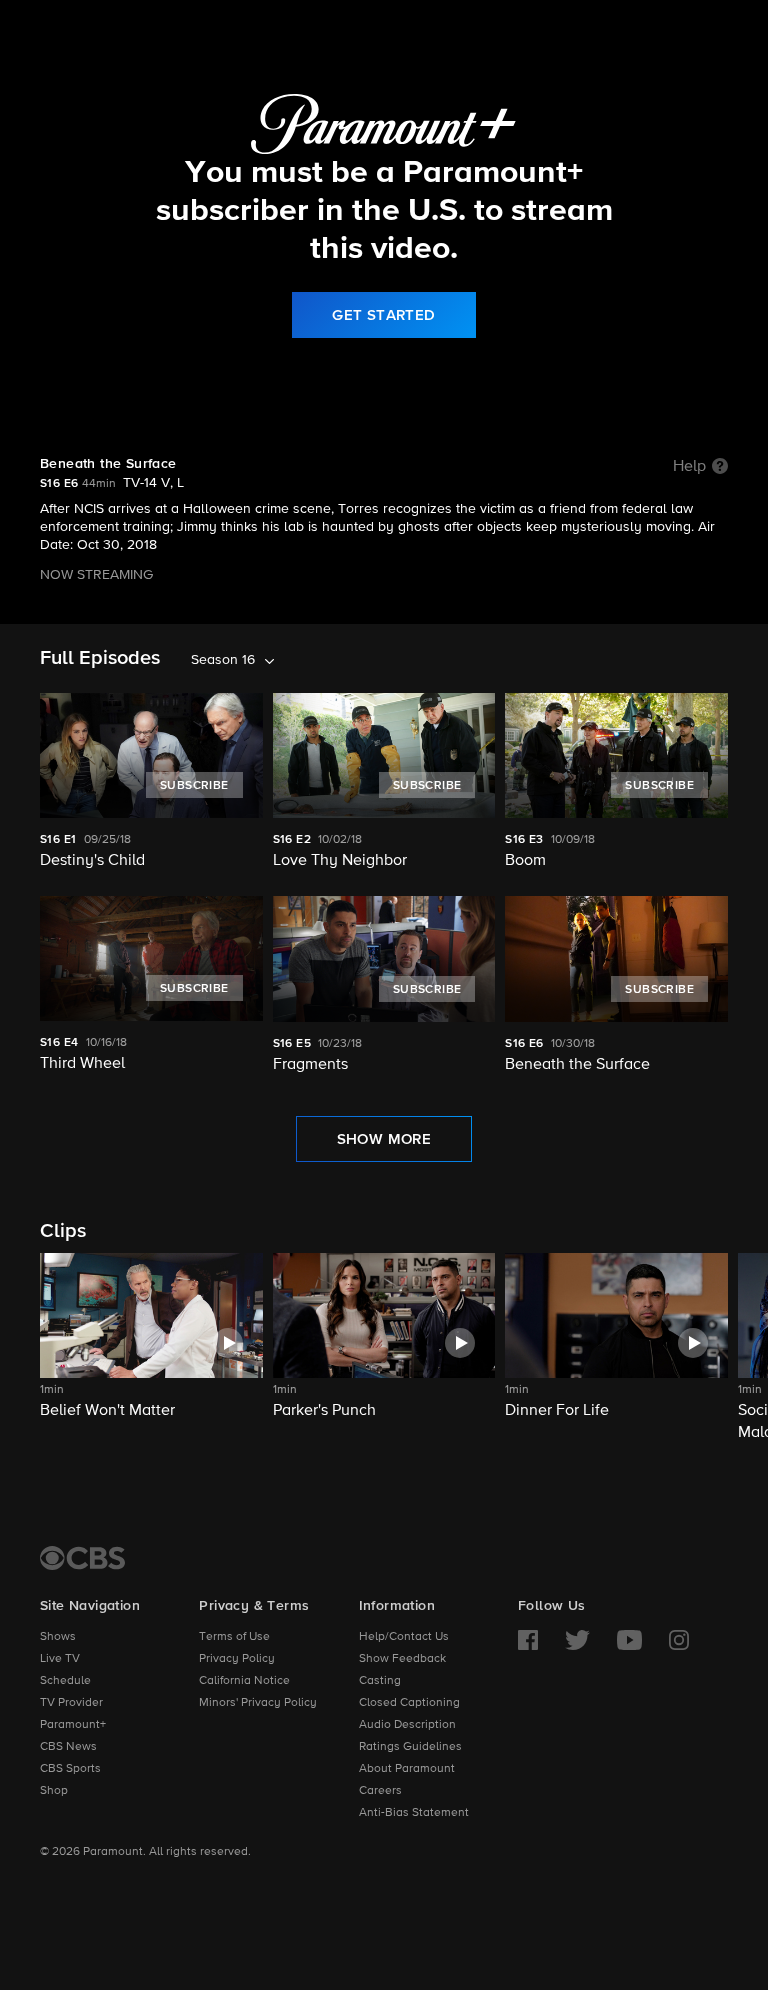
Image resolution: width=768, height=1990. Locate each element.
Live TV (60, 1659)
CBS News (68, 1747)
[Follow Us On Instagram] (679, 1640)
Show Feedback (402, 1659)
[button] (151, 1348)
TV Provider (71, 1703)
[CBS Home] (82, 1558)
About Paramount (407, 1769)
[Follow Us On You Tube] (629, 1640)
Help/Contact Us (404, 1637)
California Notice (244, 1681)
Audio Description (407, 1725)
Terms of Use (234, 1637)
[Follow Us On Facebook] (528, 1640)
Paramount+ (73, 1725)
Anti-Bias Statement (414, 1813)
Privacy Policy (237, 1659)
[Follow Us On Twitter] (577, 1640)
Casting (380, 1681)
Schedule (65, 1681)
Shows (58, 1637)
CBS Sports (70, 1769)
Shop (54, 1791)
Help (689, 467)
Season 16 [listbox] (223, 660)
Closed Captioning (409, 1703)
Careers (380, 1791)
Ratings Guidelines (410, 1747)
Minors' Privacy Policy (258, 1703)
